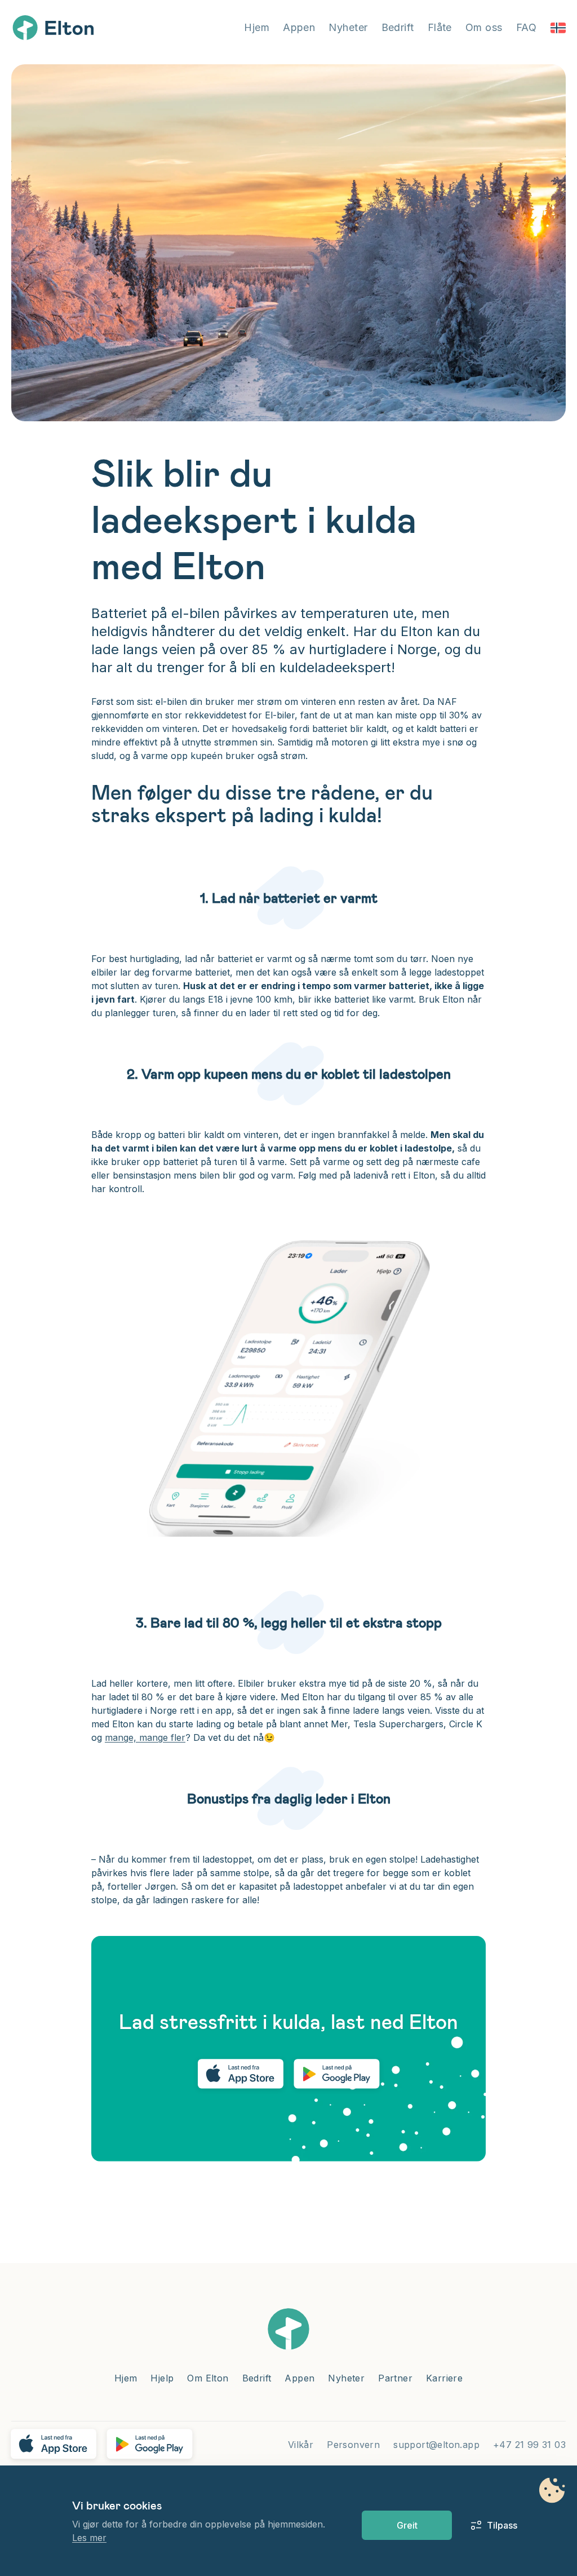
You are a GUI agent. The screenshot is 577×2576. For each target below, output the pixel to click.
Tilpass (496, 2525)
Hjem (257, 27)
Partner (395, 2378)
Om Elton (208, 2378)
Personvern (353, 2445)
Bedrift (398, 27)
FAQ (526, 27)
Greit (407, 2525)
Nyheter (348, 27)
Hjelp (162, 2378)
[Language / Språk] (558, 28)
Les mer (89, 2538)
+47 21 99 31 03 (529, 2445)
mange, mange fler (145, 1737)
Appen (299, 27)
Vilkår (301, 2445)
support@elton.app (436, 2445)
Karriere (444, 2378)
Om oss (484, 27)
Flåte (440, 27)
